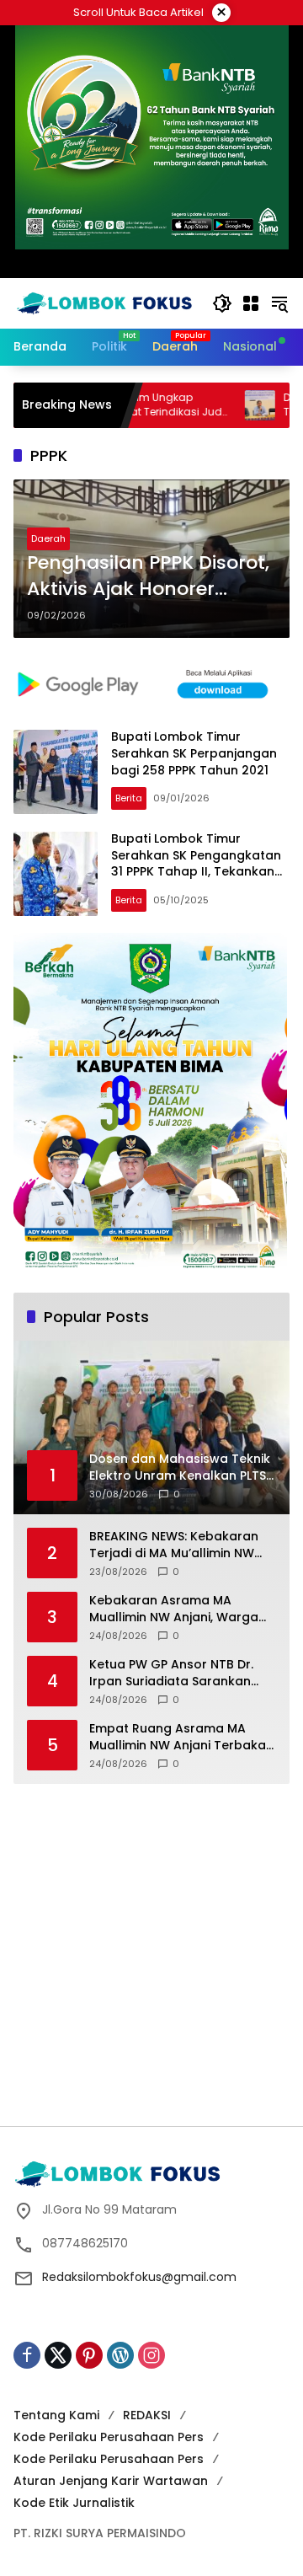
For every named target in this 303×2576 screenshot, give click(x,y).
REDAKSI (147, 2415)
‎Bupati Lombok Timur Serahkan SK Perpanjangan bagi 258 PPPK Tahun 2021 (194, 753)
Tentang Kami (56, 2415)
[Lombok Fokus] (104, 303)
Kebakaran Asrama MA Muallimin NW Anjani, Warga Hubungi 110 (174, 1609)
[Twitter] (58, 2355)
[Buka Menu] (251, 303)
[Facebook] (27, 2355)
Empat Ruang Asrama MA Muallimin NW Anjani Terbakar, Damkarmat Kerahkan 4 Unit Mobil (181, 1737)
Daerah (48, 538)
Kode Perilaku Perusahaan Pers (109, 2437)
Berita (129, 798)
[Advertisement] (151, 1952)
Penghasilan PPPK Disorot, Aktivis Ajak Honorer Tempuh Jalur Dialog (148, 576)
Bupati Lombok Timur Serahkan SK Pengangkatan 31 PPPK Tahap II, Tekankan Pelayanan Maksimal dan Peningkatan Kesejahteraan (196, 871)
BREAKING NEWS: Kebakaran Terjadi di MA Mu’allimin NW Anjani (174, 1545)
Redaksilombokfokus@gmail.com (139, 2277)
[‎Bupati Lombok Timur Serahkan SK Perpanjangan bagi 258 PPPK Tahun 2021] (56, 772)
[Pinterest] (89, 2355)
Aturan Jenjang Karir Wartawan (111, 2481)
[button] (222, 303)
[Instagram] (151, 2355)
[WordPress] (120, 2355)
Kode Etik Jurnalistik (74, 2503)
